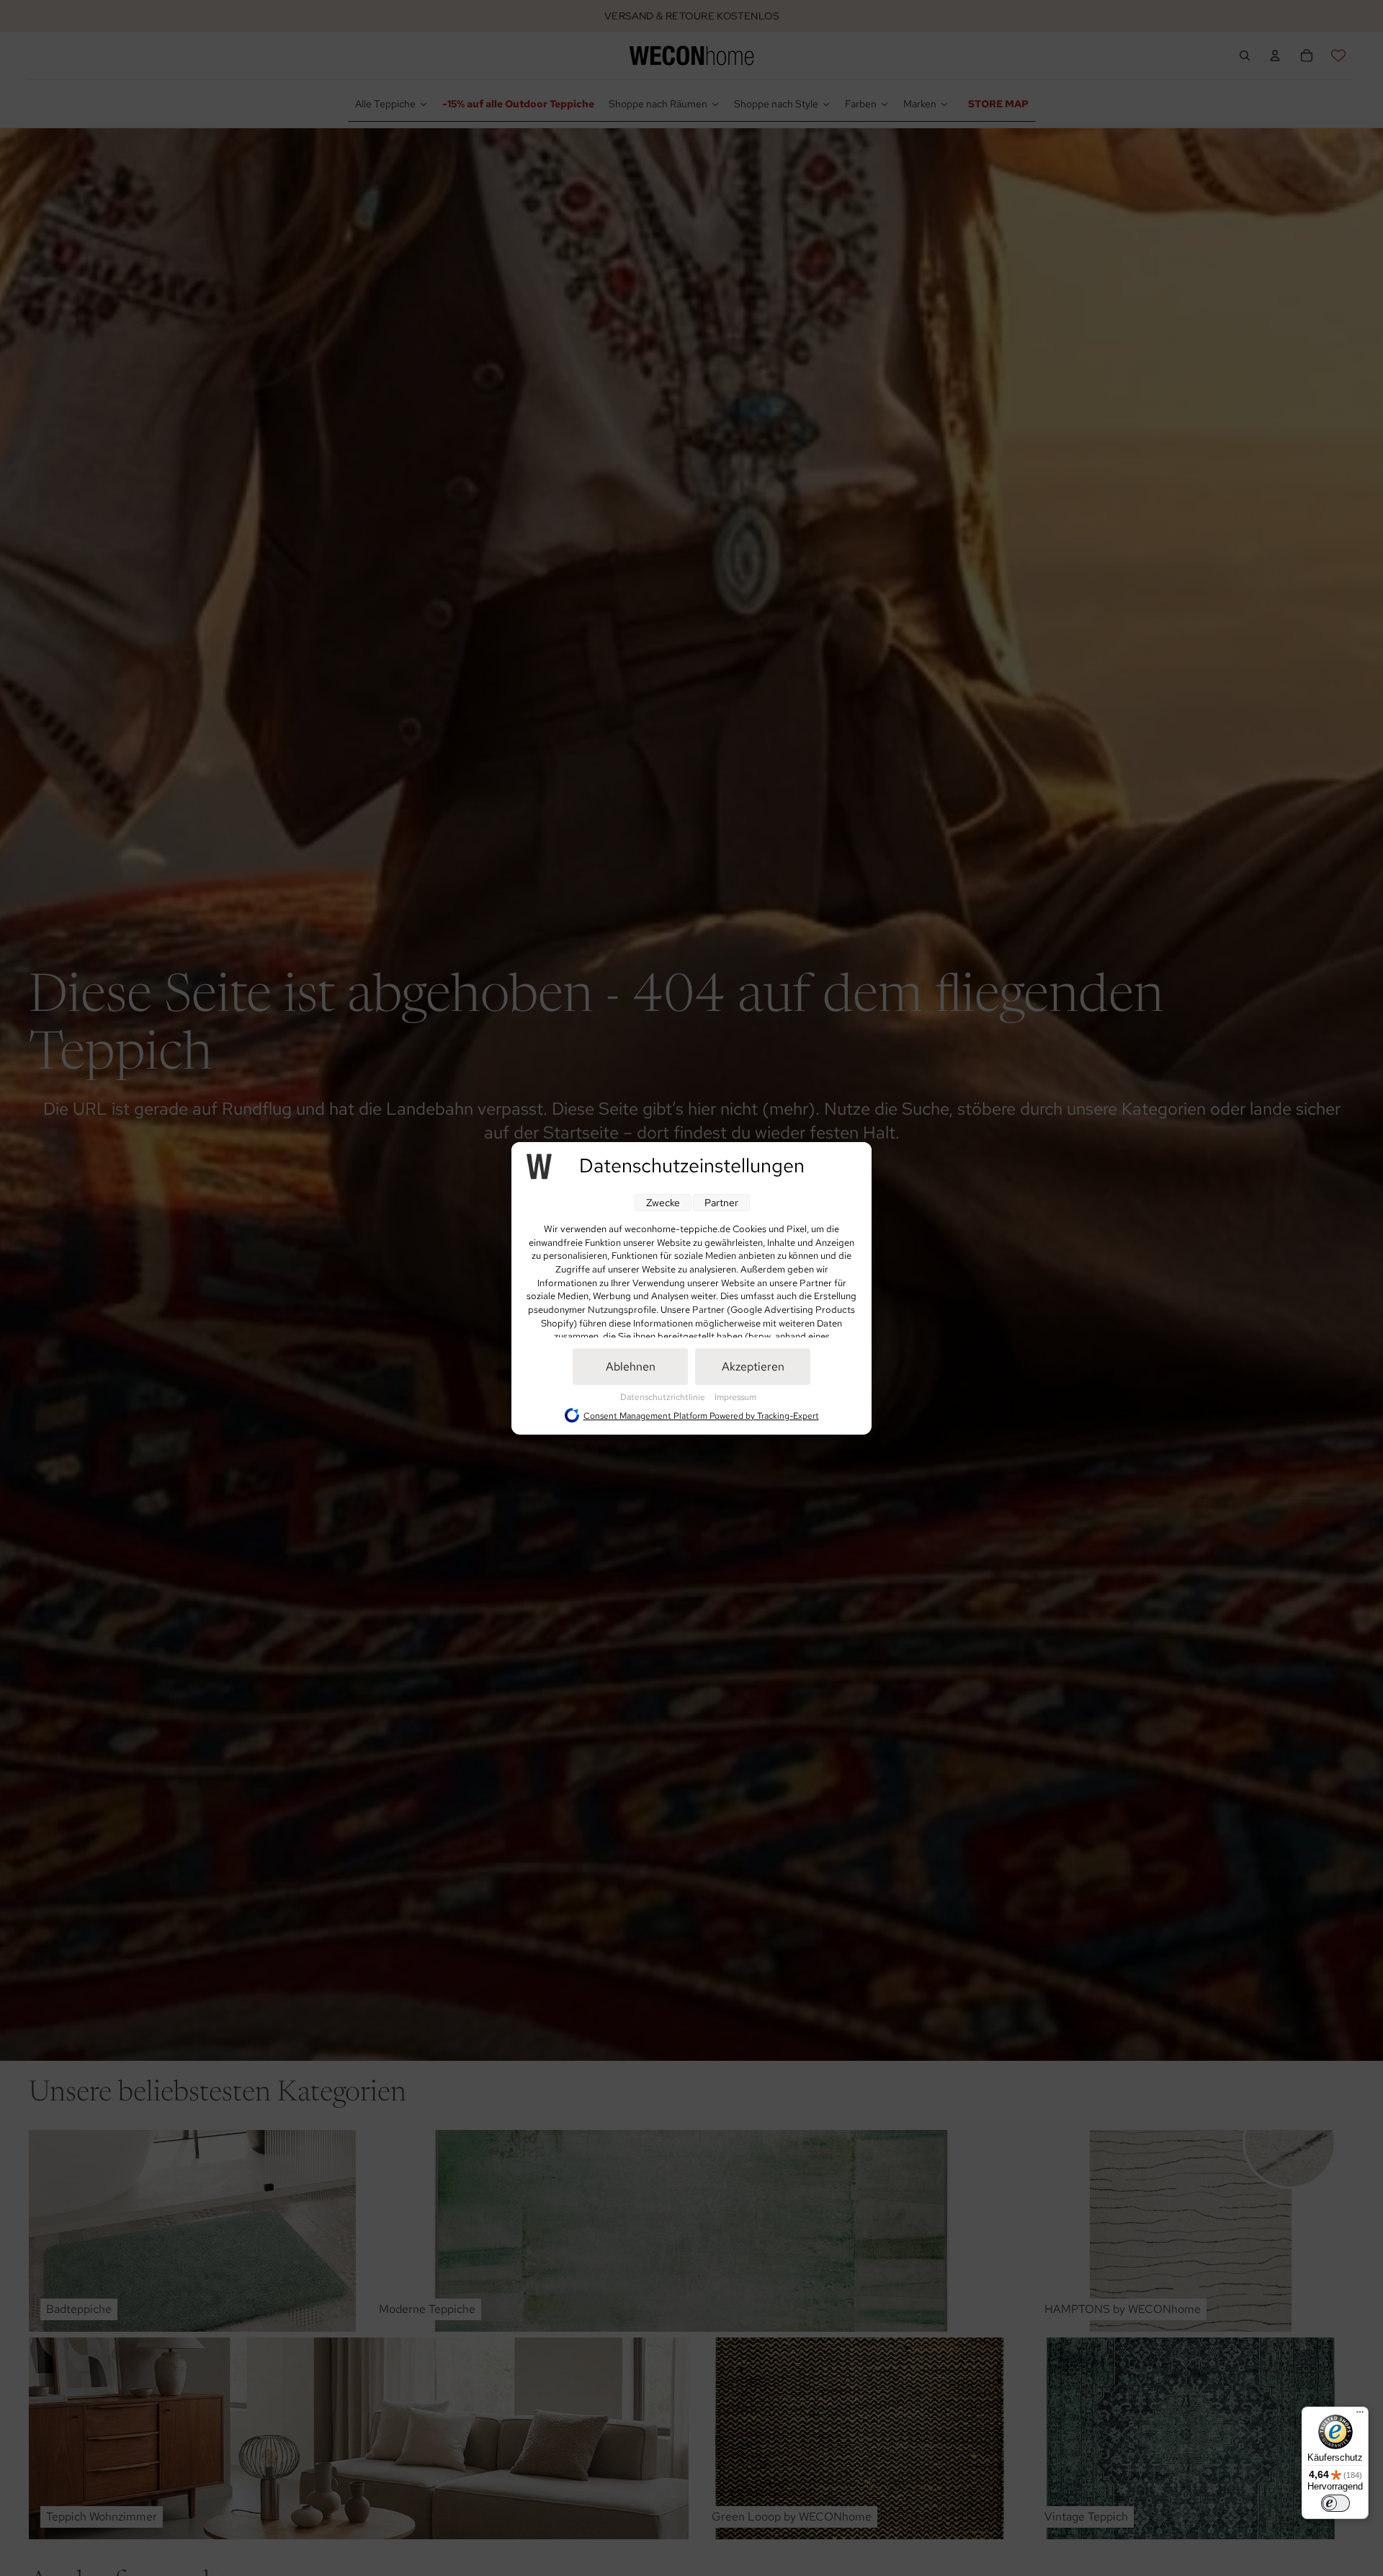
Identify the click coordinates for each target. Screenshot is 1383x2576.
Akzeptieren (753, 1367)
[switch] (1335, 2503)
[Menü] (1360, 2415)
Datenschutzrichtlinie (664, 1397)
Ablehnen (631, 1367)
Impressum (735, 1397)
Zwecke (663, 1203)
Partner (721, 1203)
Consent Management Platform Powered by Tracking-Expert (701, 1415)
